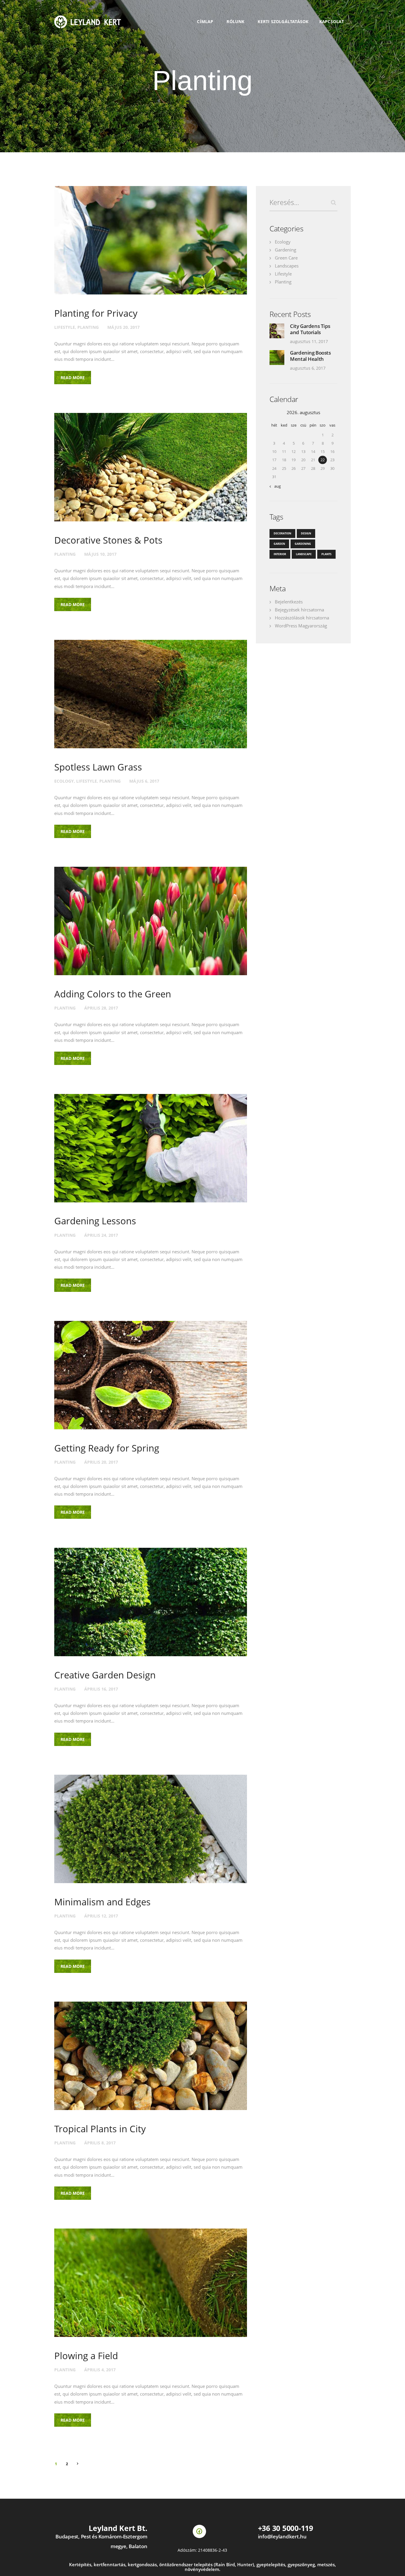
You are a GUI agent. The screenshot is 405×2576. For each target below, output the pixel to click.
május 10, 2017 (100, 554)
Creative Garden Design (105, 1675)
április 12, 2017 (101, 1916)
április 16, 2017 (101, 1689)
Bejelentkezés (289, 602)
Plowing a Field (86, 2356)
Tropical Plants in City (100, 2129)
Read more (73, 378)
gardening (303, 544)
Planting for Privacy (96, 313)
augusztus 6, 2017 (308, 368)
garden (279, 544)
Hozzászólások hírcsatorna (302, 618)
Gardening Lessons (95, 1221)
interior (280, 554)
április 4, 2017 (100, 2370)
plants (326, 554)
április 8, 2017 (100, 2143)
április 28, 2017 (101, 1008)
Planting (88, 327)
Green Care (286, 258)
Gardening (286, 250)
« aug (276, 486)
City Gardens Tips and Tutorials (310, 329)
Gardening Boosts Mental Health (310, 356)
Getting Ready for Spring (107, 1448)
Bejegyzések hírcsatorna (299, 610)
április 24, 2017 (101, 1235)
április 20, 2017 (101, 1462)
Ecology (64, 781)
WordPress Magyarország (301, 626)
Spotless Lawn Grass (98, 767)
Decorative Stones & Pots (108, 540)
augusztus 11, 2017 (309, 341)
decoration (282, 533)
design (306, 533)
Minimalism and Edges (102, 1902)
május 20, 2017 (123, 327)
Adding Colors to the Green (113, 994)
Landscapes (287, 266)
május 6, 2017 (144, 781)
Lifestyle (65, 327)
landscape (304, 554)
